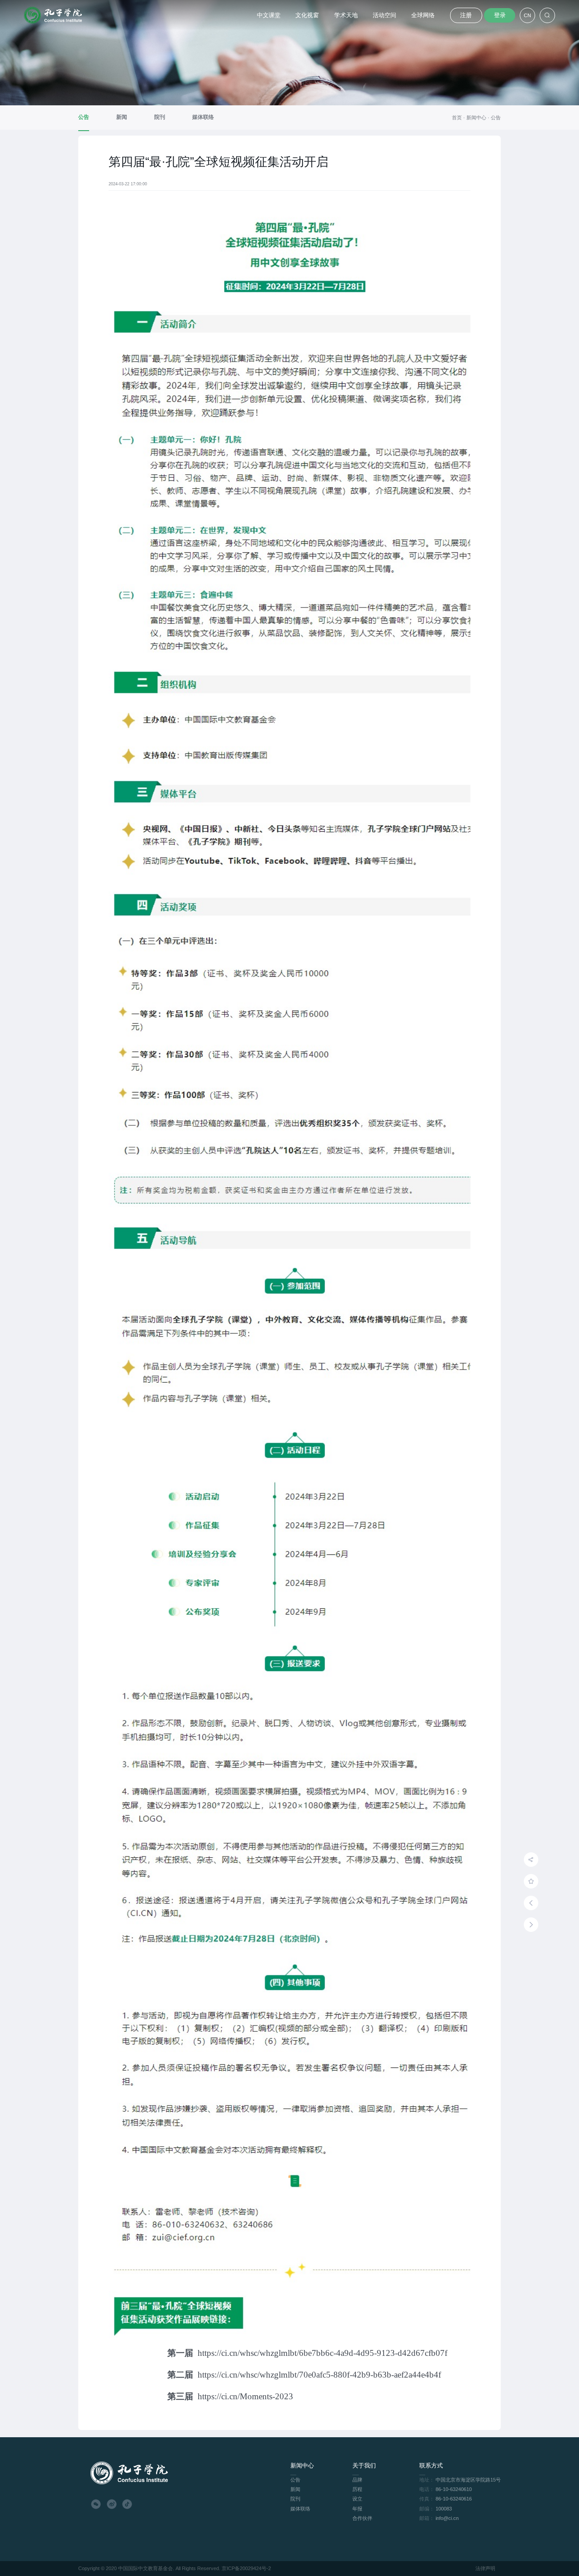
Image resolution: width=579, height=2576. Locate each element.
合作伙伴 (362, 2518)
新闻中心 (479, 118)
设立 (357, 2499)
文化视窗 (307, 15)
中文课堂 (269, 15)
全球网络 (423, 15)
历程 (357, 2489)
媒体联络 (300, 2509)
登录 (500, 15)
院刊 (295, 2499)
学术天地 (346, 15)
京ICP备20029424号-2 (246, 2568)
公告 (496, 118)
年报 (357, 2509)
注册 (466, 15)
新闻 (295, 2489)
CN (527, 15)
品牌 (357, 2480)
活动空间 (384, 15)
